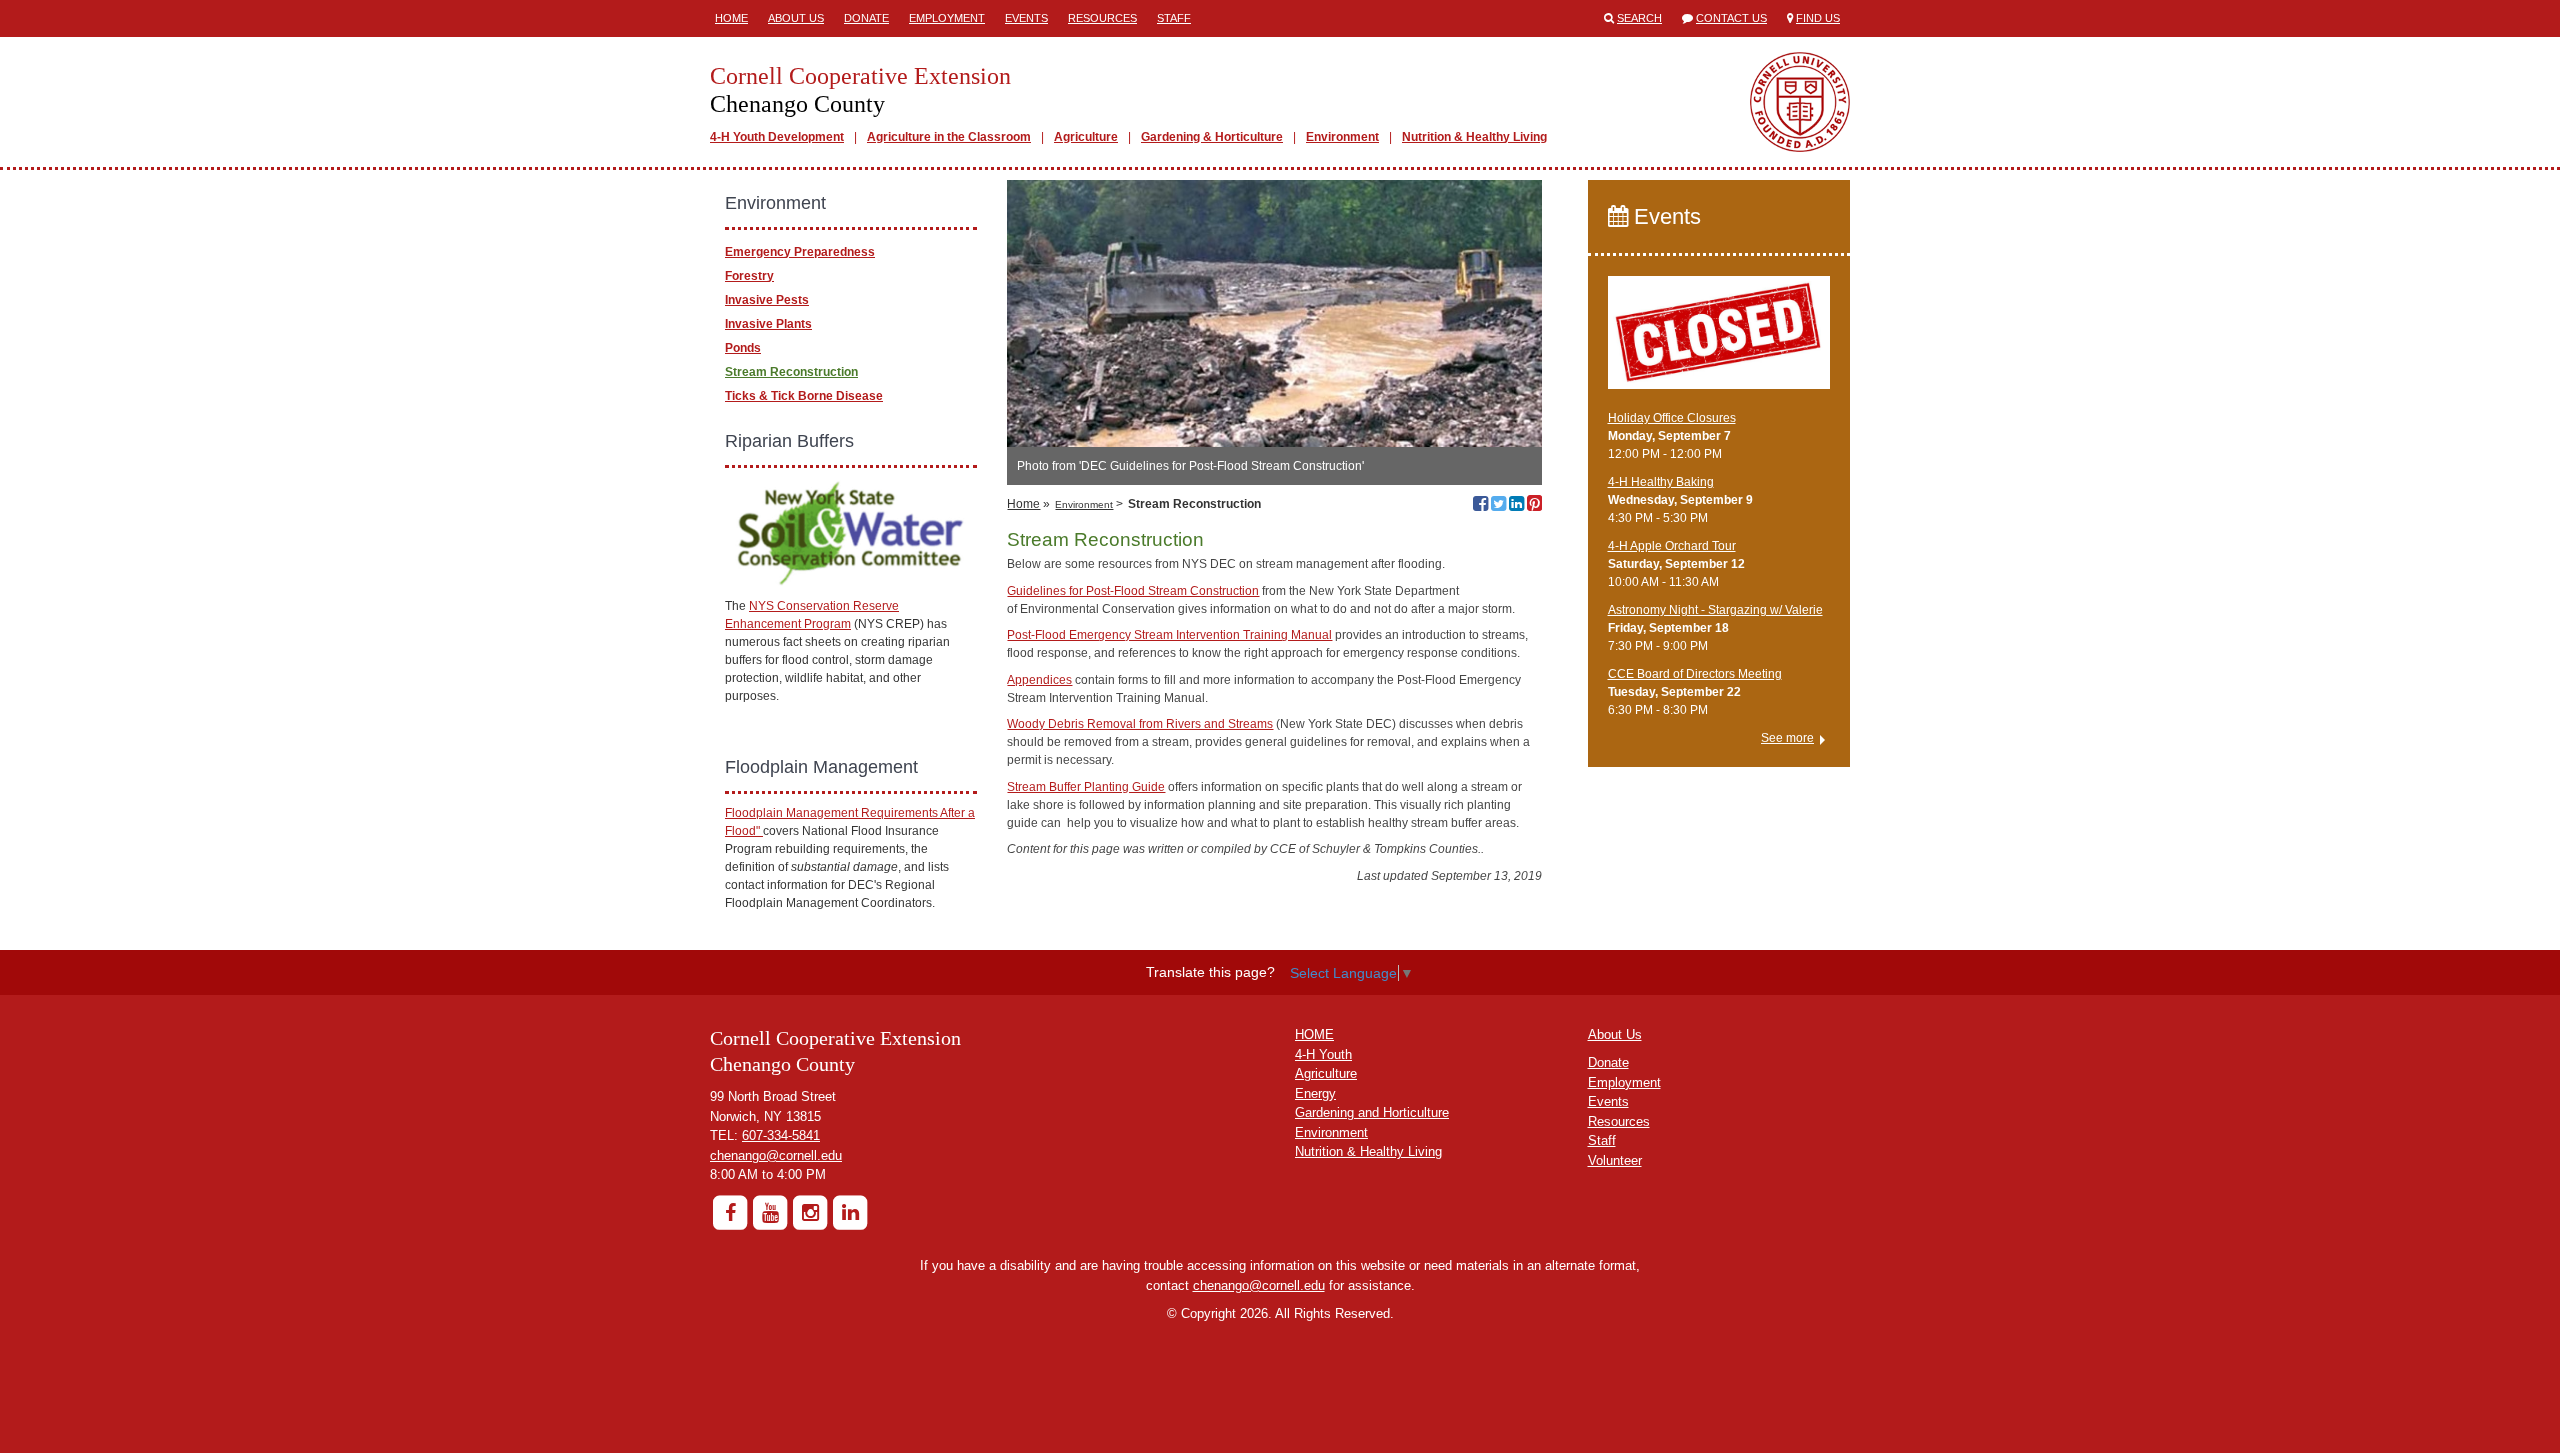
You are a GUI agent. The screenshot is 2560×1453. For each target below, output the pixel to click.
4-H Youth (1323, 1054)
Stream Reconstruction (791, 372)
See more (1787, 738)
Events (1026, 18)
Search (1639, 18)
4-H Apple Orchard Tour (1672, 546)
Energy (1315, 1093)
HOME (1314, 1034)
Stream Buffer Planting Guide (1086, 787)
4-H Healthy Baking (1661, 482)
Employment (947, 18)
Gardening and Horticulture (1372, 1112)
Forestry (749, 276)
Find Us (1818, 18)
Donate (866, 18)
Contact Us (1731, 18)
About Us (796, 18)
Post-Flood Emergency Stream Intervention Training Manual (1169, 635)
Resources (1102, 18)
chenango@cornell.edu (776, 1155)
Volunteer (1615, 1160)
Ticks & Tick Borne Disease (804, 396)
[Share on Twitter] (1498, 506)
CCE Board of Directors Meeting (1695, 674)
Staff (1174, 18)
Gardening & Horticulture (1212, 137)
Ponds (743, 348)
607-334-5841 (781, 1135)
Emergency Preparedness (800, 252)
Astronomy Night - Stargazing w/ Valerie (1715, 610)
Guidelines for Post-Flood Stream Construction (1133, 591)
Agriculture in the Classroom (949, 137)
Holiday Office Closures (1672, 418)
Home (731, 18)
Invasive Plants (768, 324)
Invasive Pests (767, 300)
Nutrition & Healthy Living (1474, 137)
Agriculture (1086, 137)
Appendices (1039, 680)
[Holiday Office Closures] (1719, 341)
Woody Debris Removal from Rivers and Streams (1140, 724)
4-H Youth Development (777, 137)
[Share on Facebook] (1480, 506)
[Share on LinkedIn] (1516, 506)
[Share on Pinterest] (1534, 506)
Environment (1342, 137)
